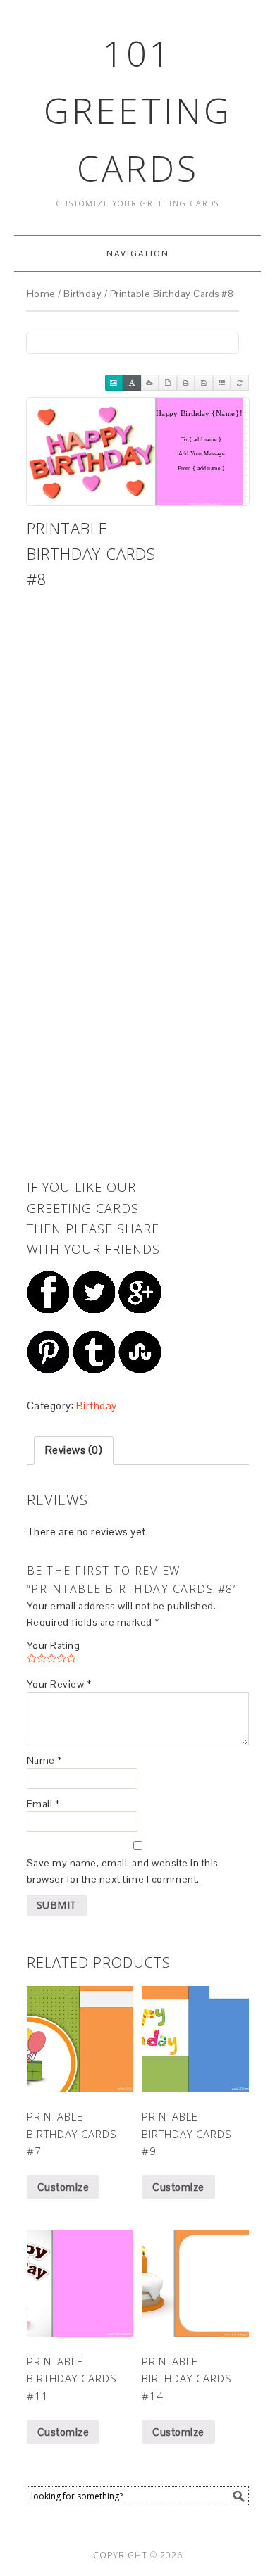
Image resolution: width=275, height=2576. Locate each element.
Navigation (138, 253)
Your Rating (54, 1645)
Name (44, 1760)
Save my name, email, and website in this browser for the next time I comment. (123, 1871)
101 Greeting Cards (138, 111)
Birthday (82, 294)
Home (41, 294)
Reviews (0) (74, 1450)
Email (43, 1804)
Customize (63, 2187)
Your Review (59, 1684)
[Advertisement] (97, 665)
